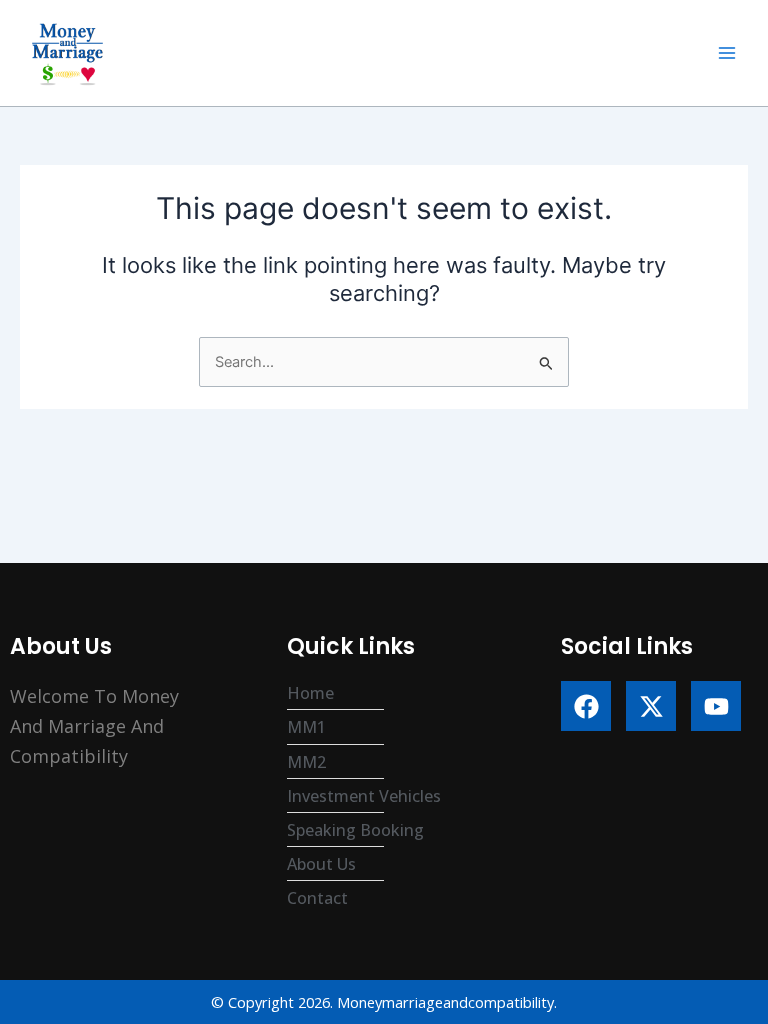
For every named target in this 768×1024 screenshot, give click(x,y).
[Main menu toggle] (727, 53)
